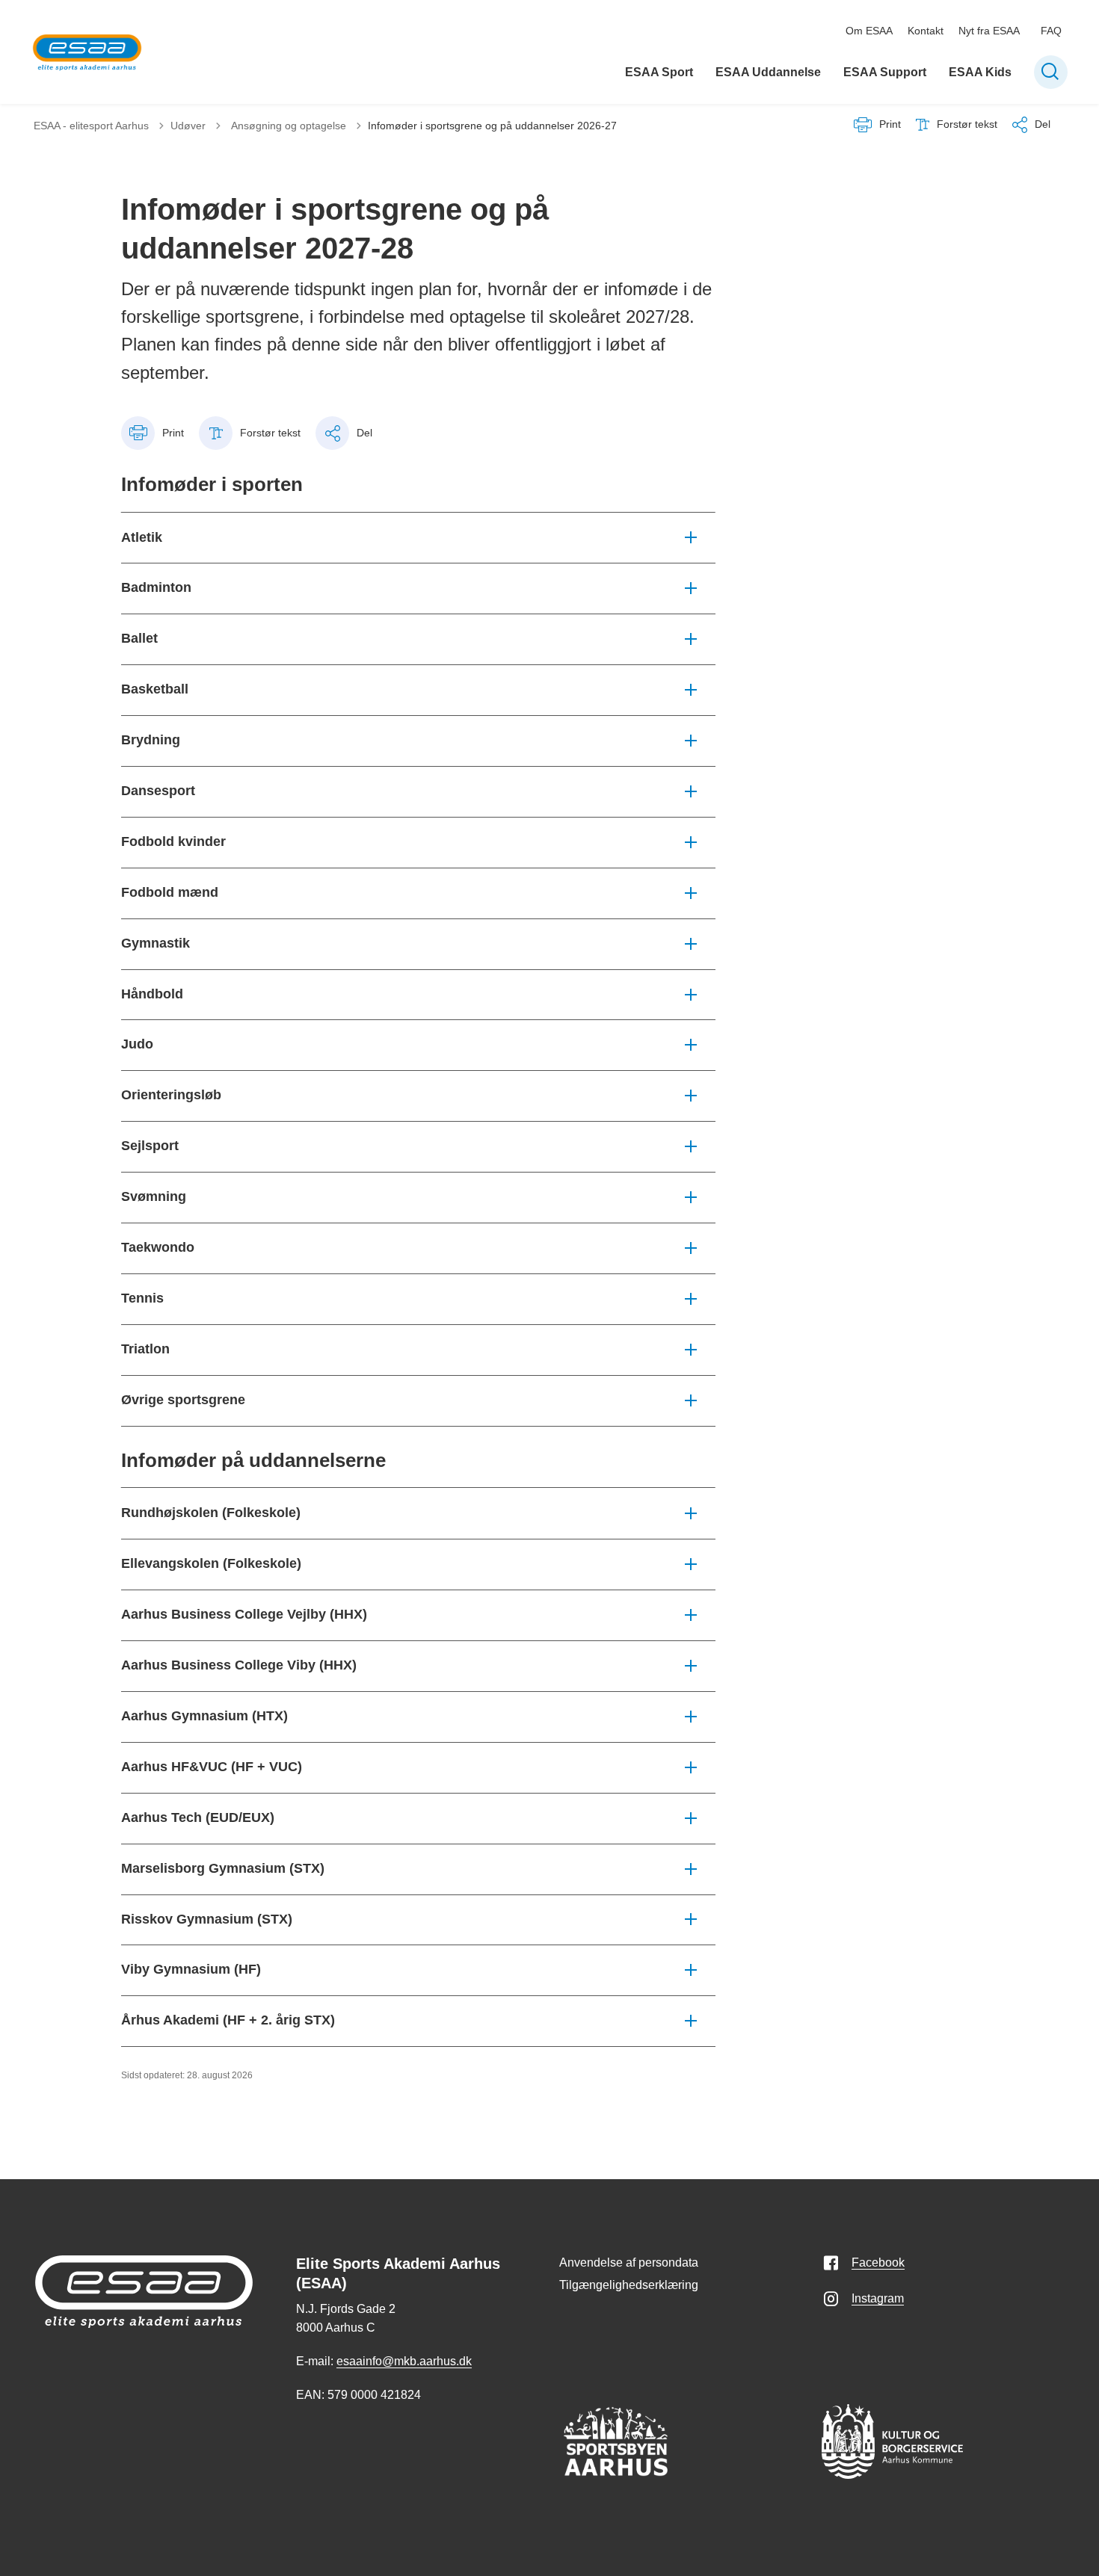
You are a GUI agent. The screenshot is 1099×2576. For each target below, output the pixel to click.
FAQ (1051, 31)
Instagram (878, 2298)
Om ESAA (869, 31)
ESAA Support (885, 72)
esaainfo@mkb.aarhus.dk (404, 2361)
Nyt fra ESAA (989, 31)
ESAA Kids (980, 72)
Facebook (878, 2263)
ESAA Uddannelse (768, 72)
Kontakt (926, 31)
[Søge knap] (1051, 72)
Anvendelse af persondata (629, 2263)
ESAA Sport (659, 72)
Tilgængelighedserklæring (629, 2285)
